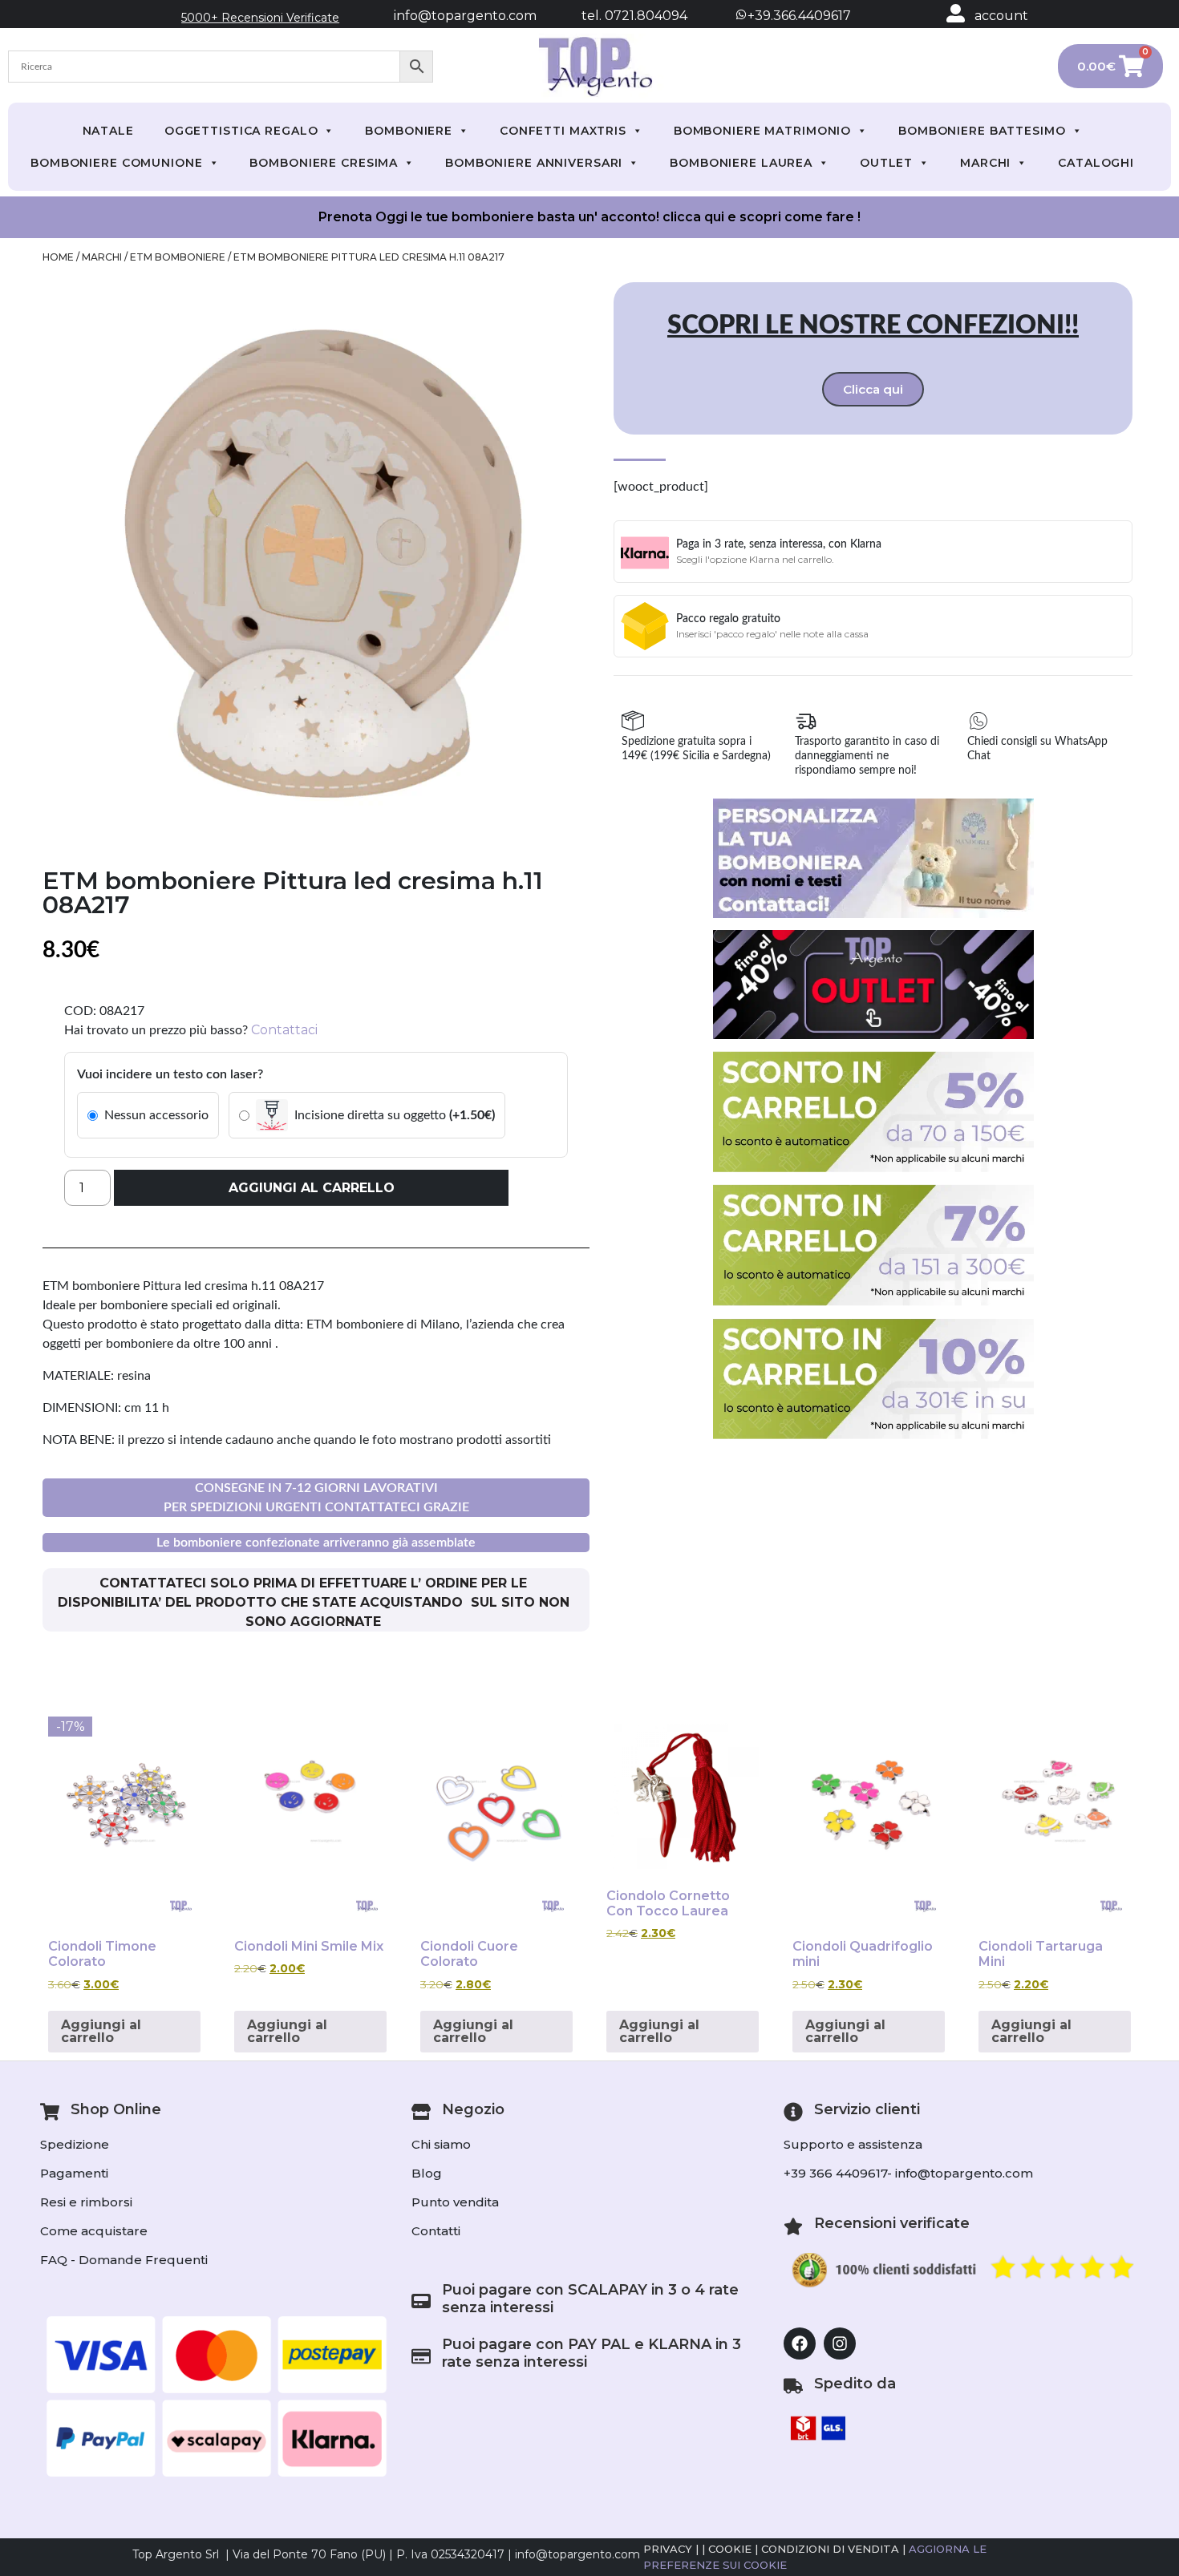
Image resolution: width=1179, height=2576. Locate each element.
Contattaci (284, 1030)
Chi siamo (441, 2144)
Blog (427, 2173)
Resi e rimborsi (86, 2202)
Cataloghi (1096, 163)
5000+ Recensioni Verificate (260, 18)
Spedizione (75, 2144)
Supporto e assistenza (853, 2144)
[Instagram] (840, 2343)
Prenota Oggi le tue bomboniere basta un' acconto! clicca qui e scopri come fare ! (589, 217)
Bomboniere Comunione (117, 163)
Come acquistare (94, 2231)
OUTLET (886, 163)
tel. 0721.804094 (620, 16)
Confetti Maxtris (563, 131)
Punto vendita (455, 2202)
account (1001, 16)
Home (58, 257)
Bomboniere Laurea (741, 163)
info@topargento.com (465, 16)
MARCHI (985, 163)
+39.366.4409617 (798, 16)
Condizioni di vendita (830, 2549)
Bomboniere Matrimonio (762, 131)
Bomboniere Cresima (324, 163)
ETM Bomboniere (178, 257)
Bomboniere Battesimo (982, 131)
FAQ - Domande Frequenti (124, 2260)
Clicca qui (873, 389)
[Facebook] (800, 2343)
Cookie (730, 2549)
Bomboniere (409, 131)
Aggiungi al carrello (312, 1188)
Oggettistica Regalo (241, 131)
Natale (108, 131)
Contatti (436, 2231)
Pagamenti (74, 2173)
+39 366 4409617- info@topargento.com (908, 2173)
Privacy (668, 2549)
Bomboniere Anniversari (534, 163)
